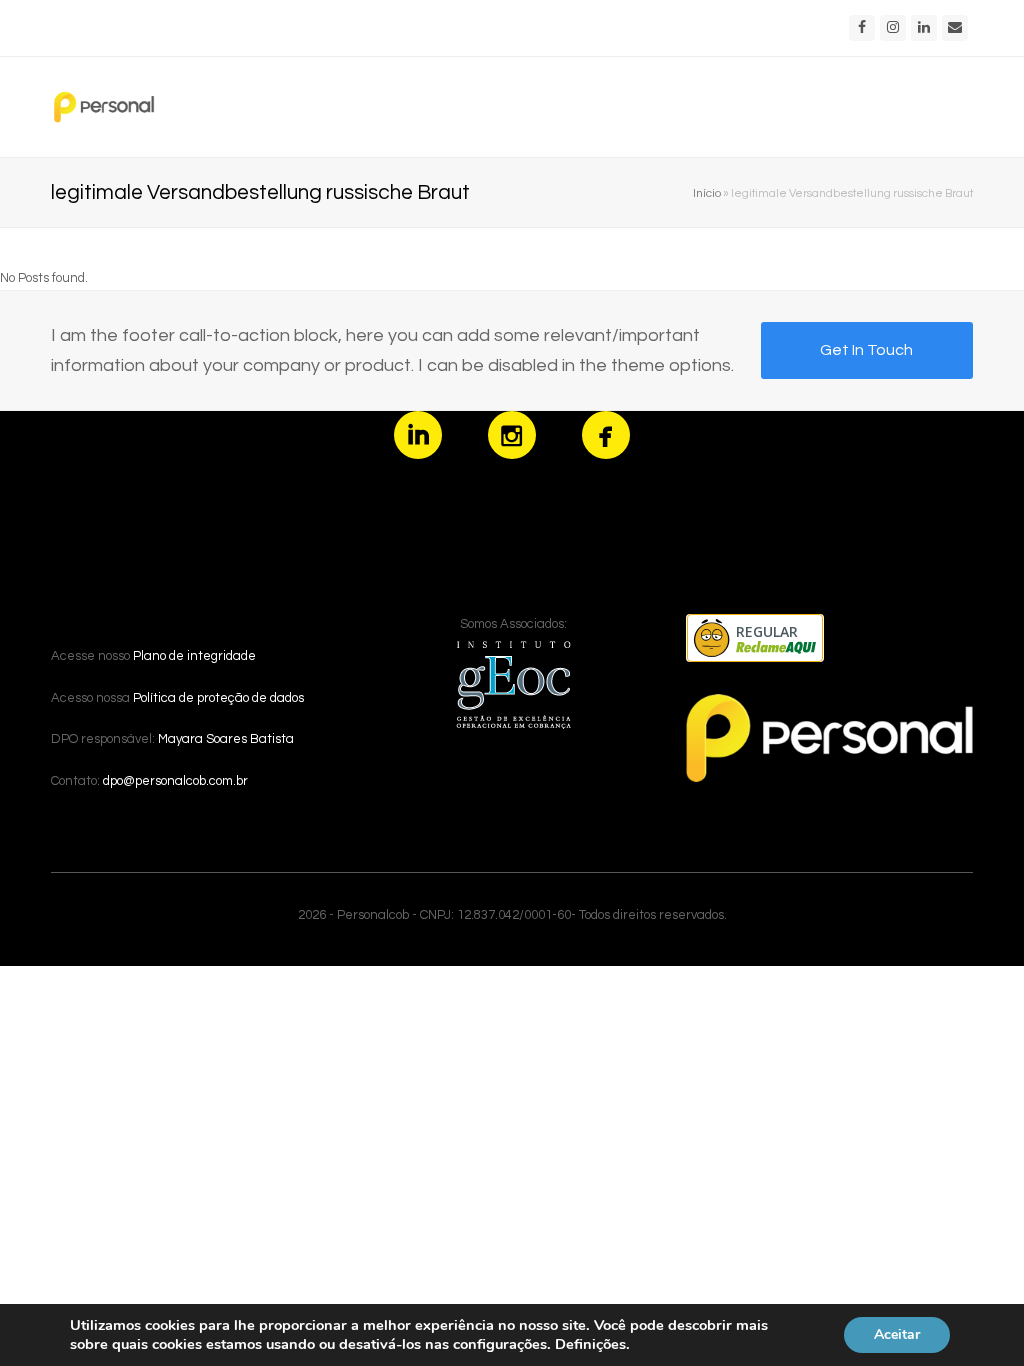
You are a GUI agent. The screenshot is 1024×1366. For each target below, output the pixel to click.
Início (707, 193)
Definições (590, 1344)
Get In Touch (866, 350)
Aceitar (897, 1334)
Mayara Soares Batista (226, 739)
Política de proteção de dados (218, 698)
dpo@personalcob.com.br (175, 781)
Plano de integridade (194, 656)
